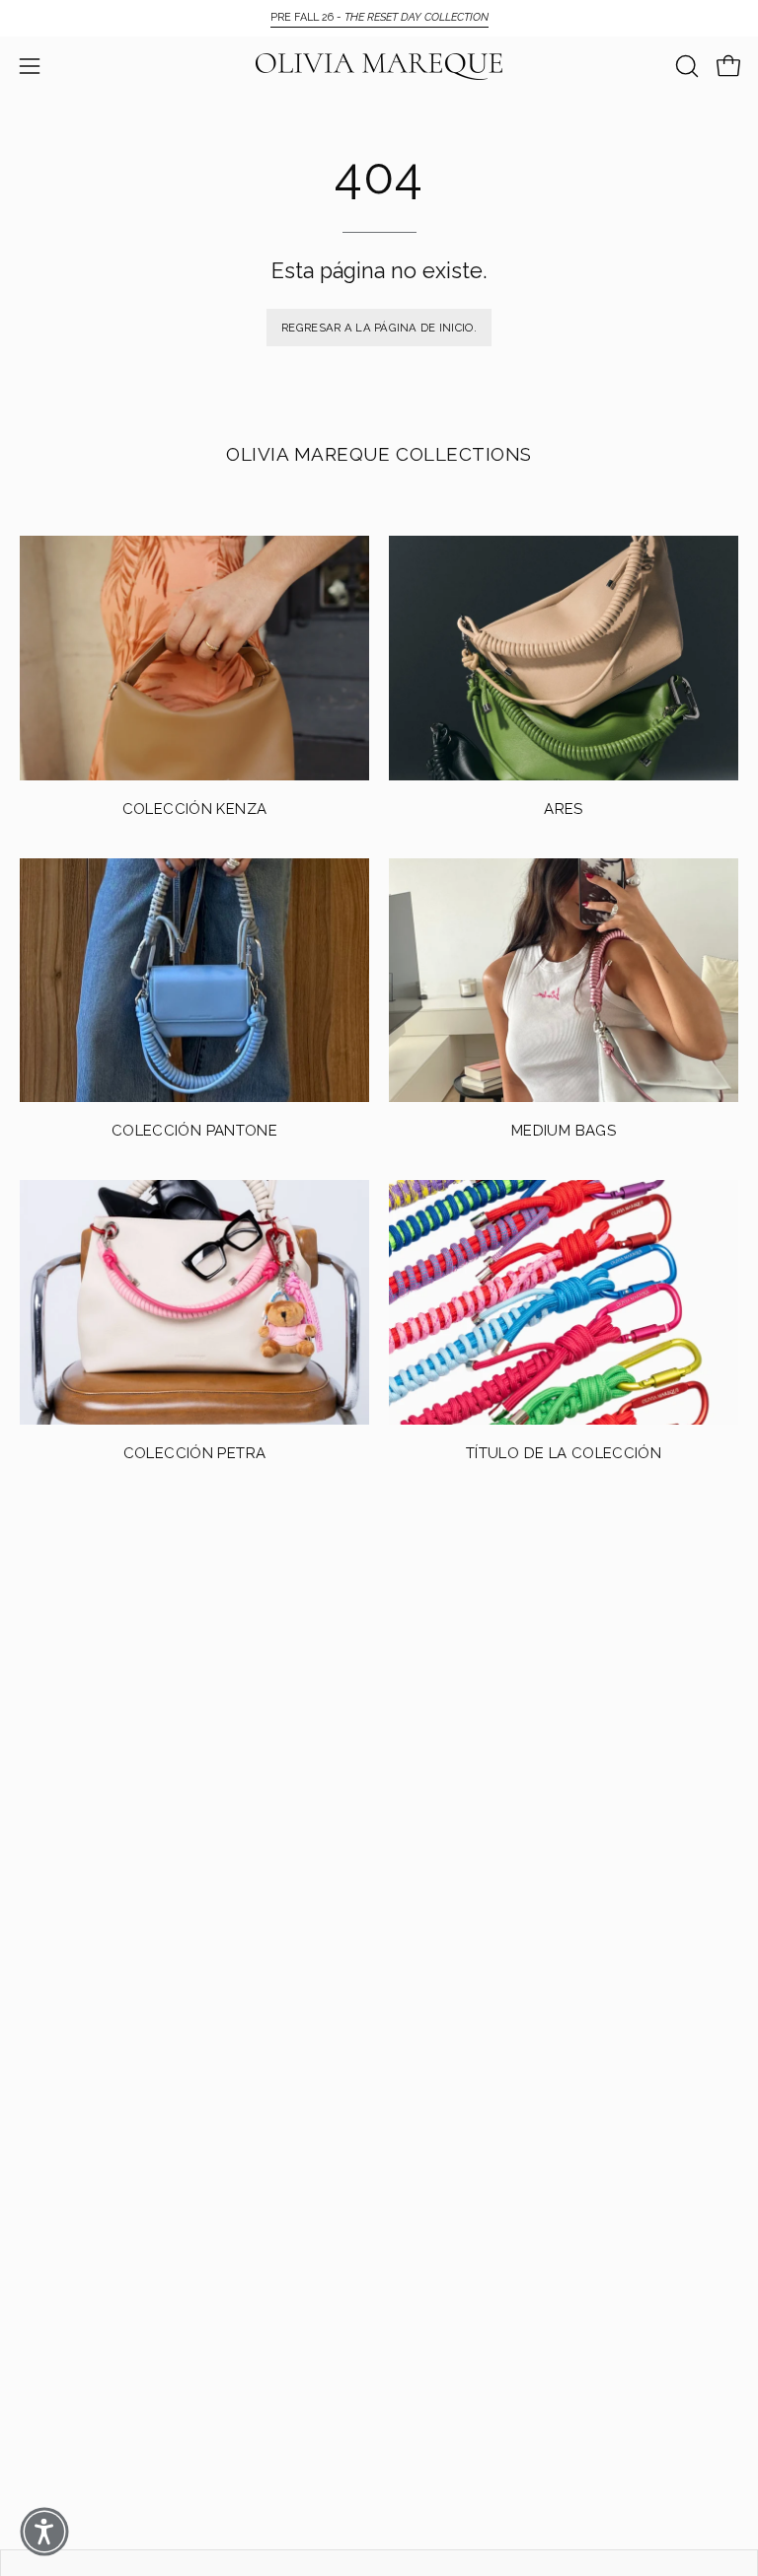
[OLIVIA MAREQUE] (379, 67)
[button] (685, 66)
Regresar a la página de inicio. (379, 328)
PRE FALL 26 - (379, 17)
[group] (379, 18)
